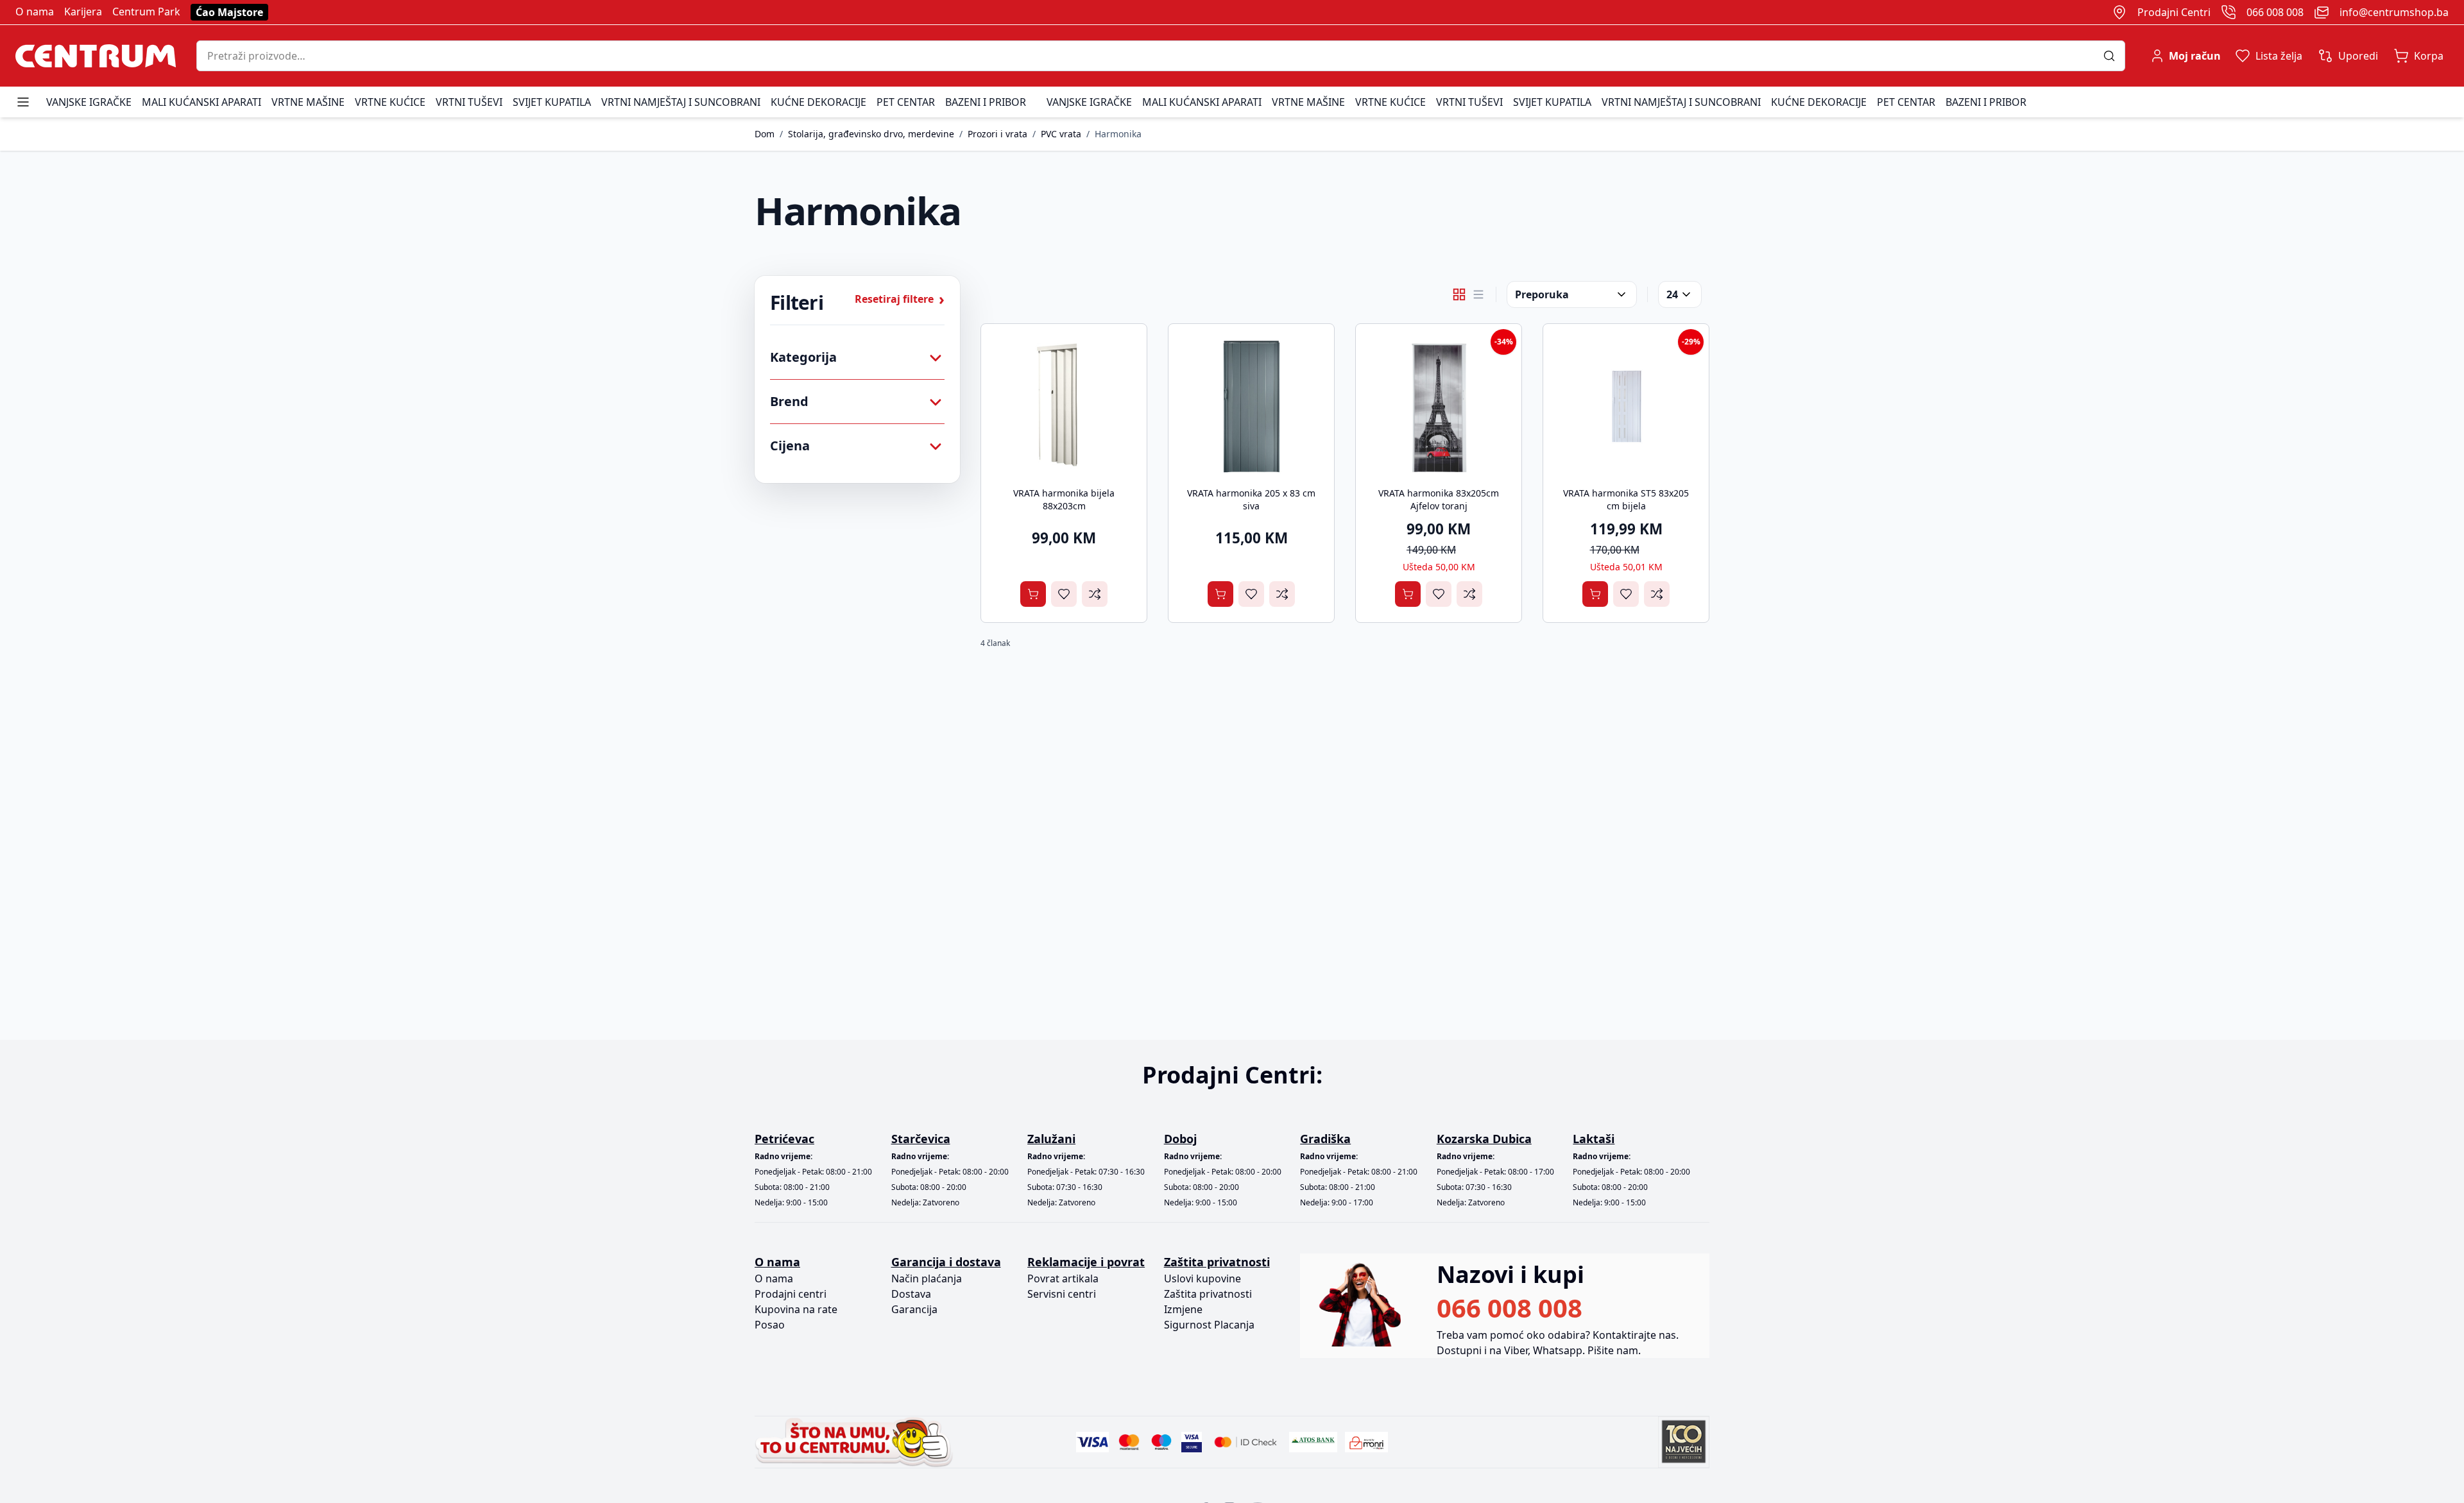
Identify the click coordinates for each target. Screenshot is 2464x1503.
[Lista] (1478, 294)
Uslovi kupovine (1202, 1278)
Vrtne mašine (308, 102)
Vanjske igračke (89, 102)
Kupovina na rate (796, 1309)
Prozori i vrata (997, 134)
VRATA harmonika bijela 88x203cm (1064, 499)
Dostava (911, 1294)
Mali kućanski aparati (201, 102)
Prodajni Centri (2174, 12)
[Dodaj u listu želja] (1064, 594)
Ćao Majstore (229, 12)
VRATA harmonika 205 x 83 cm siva (1251, 499)
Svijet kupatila (552, 102)
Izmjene (1183, 1309)
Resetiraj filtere (900, 299)
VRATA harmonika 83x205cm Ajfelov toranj (1439, 499)
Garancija (914, 1309)
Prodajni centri (791, 1294)
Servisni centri (1062, 1294)
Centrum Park (146, 12)
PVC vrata (1061, 134)
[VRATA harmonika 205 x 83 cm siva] (1251, 407)
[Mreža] (1459, 294)
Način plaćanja (927, 1278)
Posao (770, 1325)
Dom (765, 134)
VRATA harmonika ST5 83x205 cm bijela (1626, 499)
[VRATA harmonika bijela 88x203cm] (1064, 407)
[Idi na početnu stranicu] (96, 56)
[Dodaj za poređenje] (1095, 594)
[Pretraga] (2114, 56)
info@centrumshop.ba (2394, 12)
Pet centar (906, 102)
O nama (35, 12)
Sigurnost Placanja (1209, 1325)
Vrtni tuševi (469, 102)
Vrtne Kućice (390, 102)
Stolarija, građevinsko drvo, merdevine (871, 134)
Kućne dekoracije (818, 102)
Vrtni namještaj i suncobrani (681, 102)
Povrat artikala (1063, 1278)
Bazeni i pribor (986, 102)
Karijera (83, 12)
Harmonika (1118, 134)
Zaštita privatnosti (1208, 1294)
